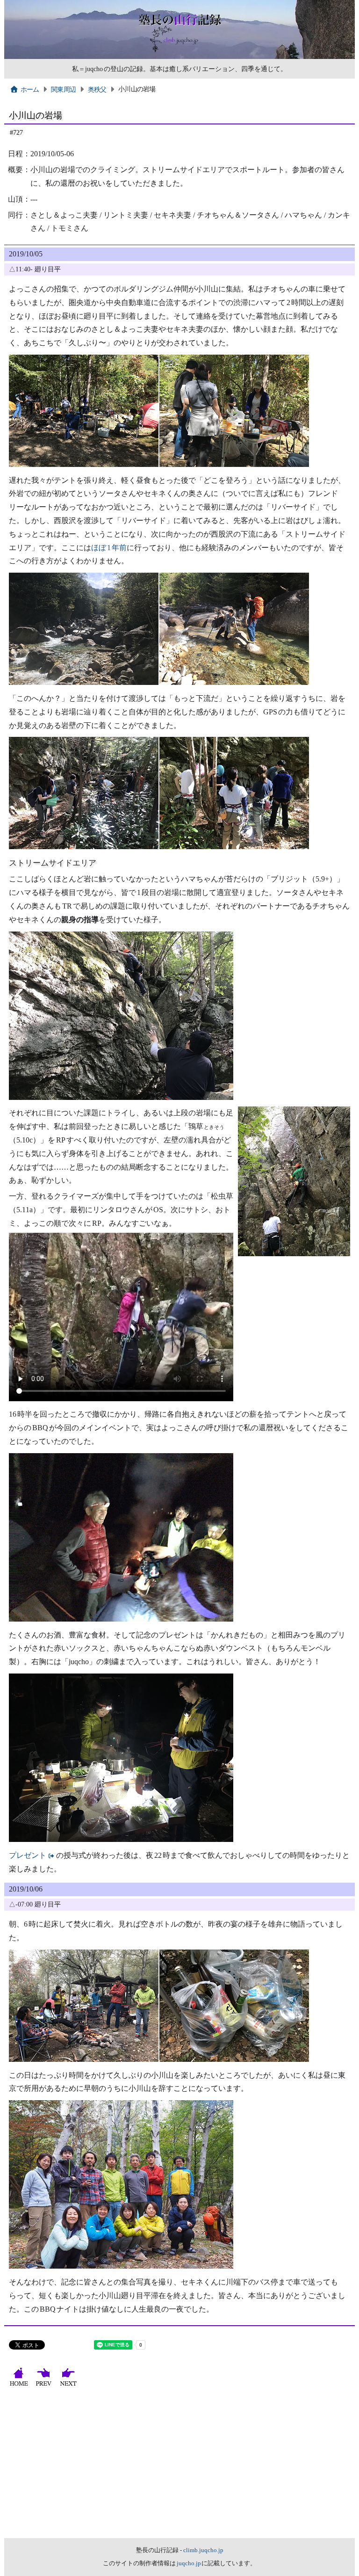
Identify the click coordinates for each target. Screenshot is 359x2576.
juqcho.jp (189, 2563)
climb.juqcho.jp (203, 2550)
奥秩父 (97, 89)
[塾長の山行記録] (179, 57)
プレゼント (28, 1855)
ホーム (30, 89)
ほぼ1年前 (109, 548)
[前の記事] (45, 2386)
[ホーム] (20, 2386)
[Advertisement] (179, 2468)
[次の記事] (69, 2386)
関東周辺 (63, 89)
